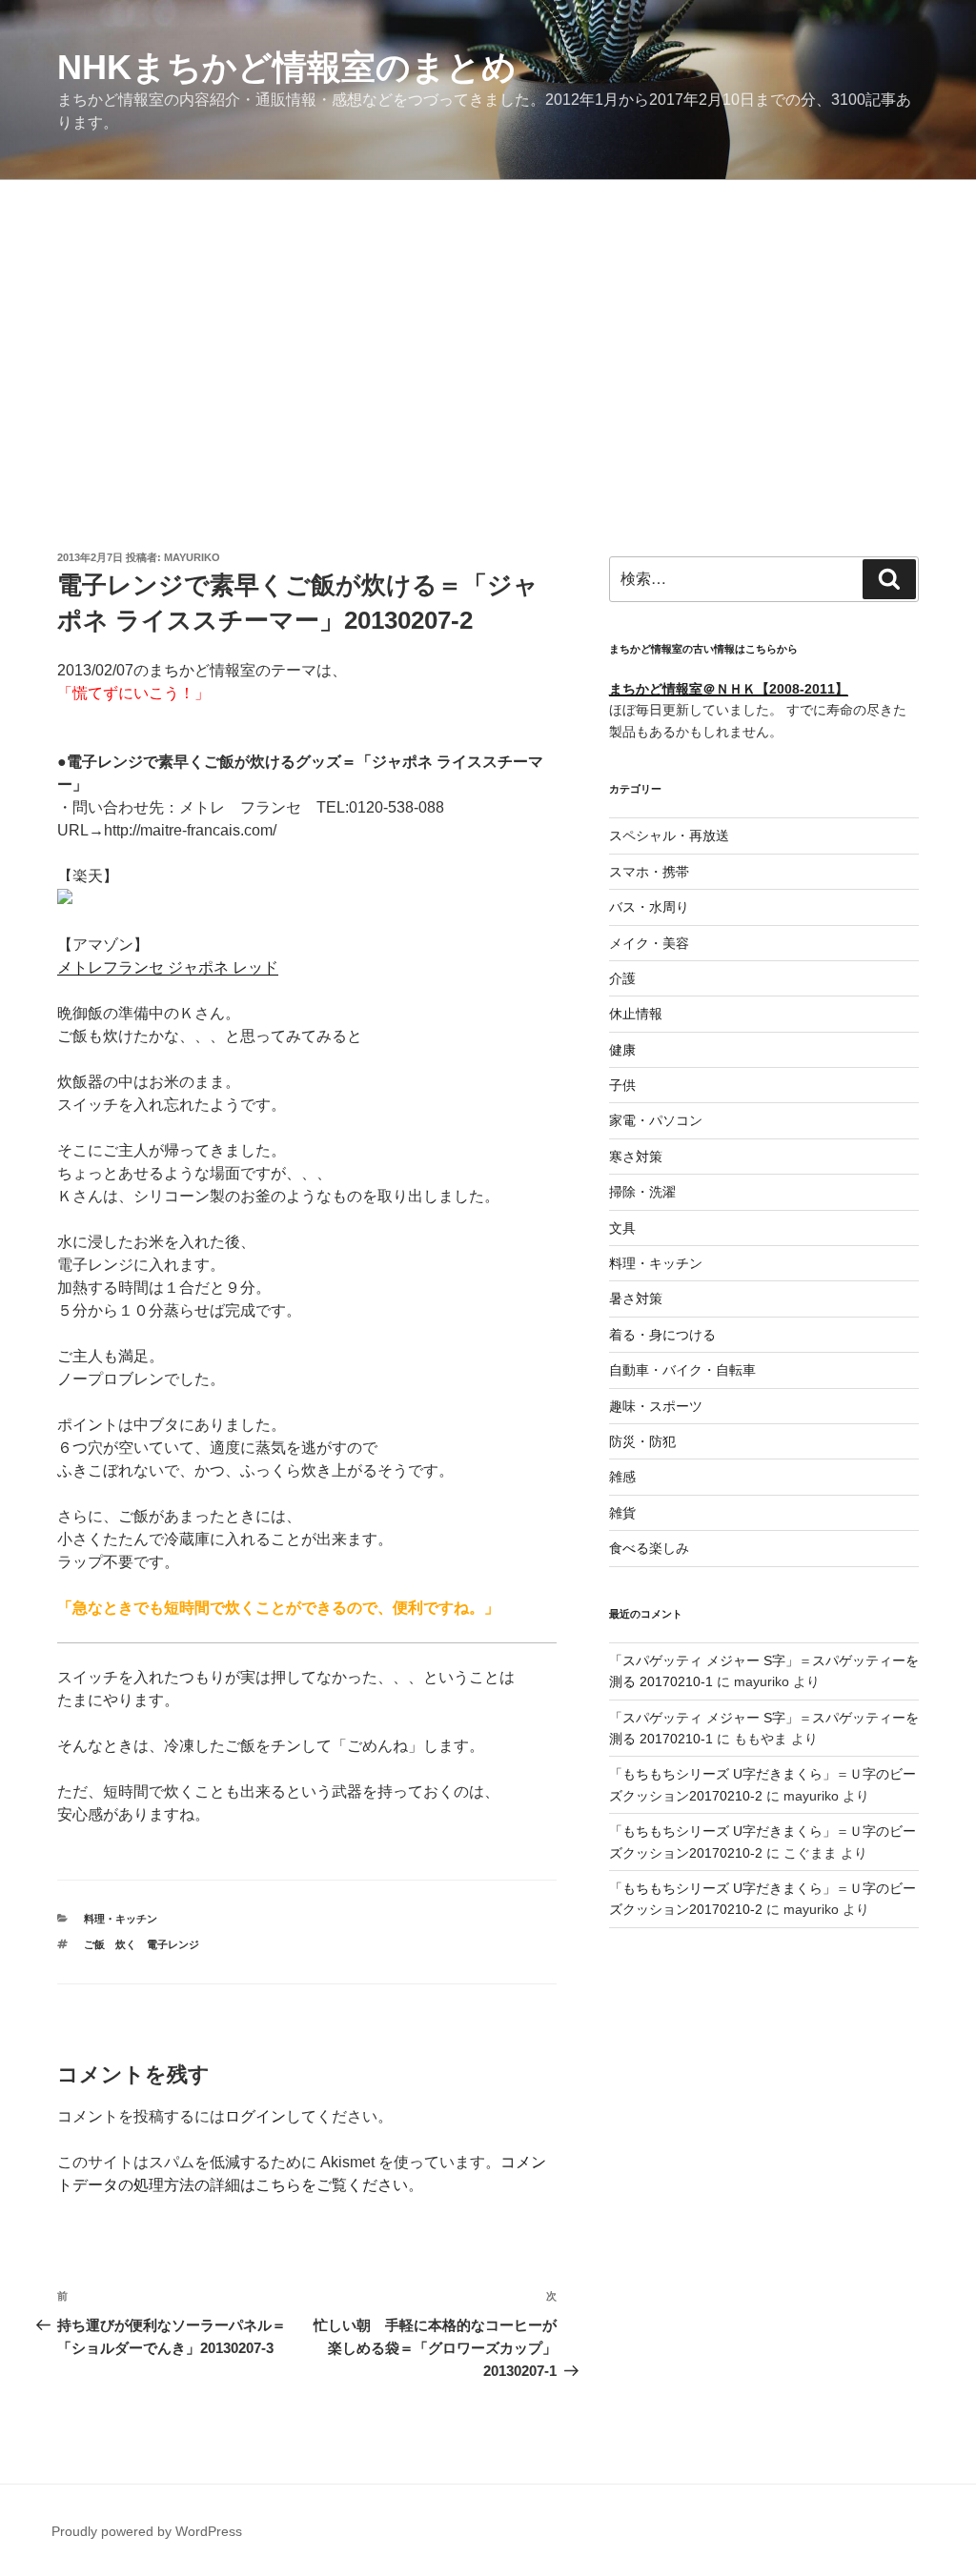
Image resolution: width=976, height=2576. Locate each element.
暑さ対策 (636, 1298)
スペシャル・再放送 (669, 835)
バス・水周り (649, 907)
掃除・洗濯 (642, 1192)
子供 (622, 1085)
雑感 (622, 1477)
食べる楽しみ (649, 1548)
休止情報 (636, 1014)
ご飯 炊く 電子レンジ (142, 1944)
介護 (622, 978)
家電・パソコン (656, 1120)
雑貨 (622, 1513)
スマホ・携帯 (649, 872)
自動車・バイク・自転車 (682, 1370)
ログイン (255, 2116)
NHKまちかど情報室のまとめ (287, 67)
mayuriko (192, 557)
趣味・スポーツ (656, 1406)
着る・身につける (662, 1335)
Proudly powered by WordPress (147, 2531)
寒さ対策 (636, 1157)
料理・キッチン (121, 1919)
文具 (622, 1228)
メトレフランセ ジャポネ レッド (168, 967)
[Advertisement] (488, 323)
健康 (622, 1050)
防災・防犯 (642, 1441)
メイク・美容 (649, 943)
